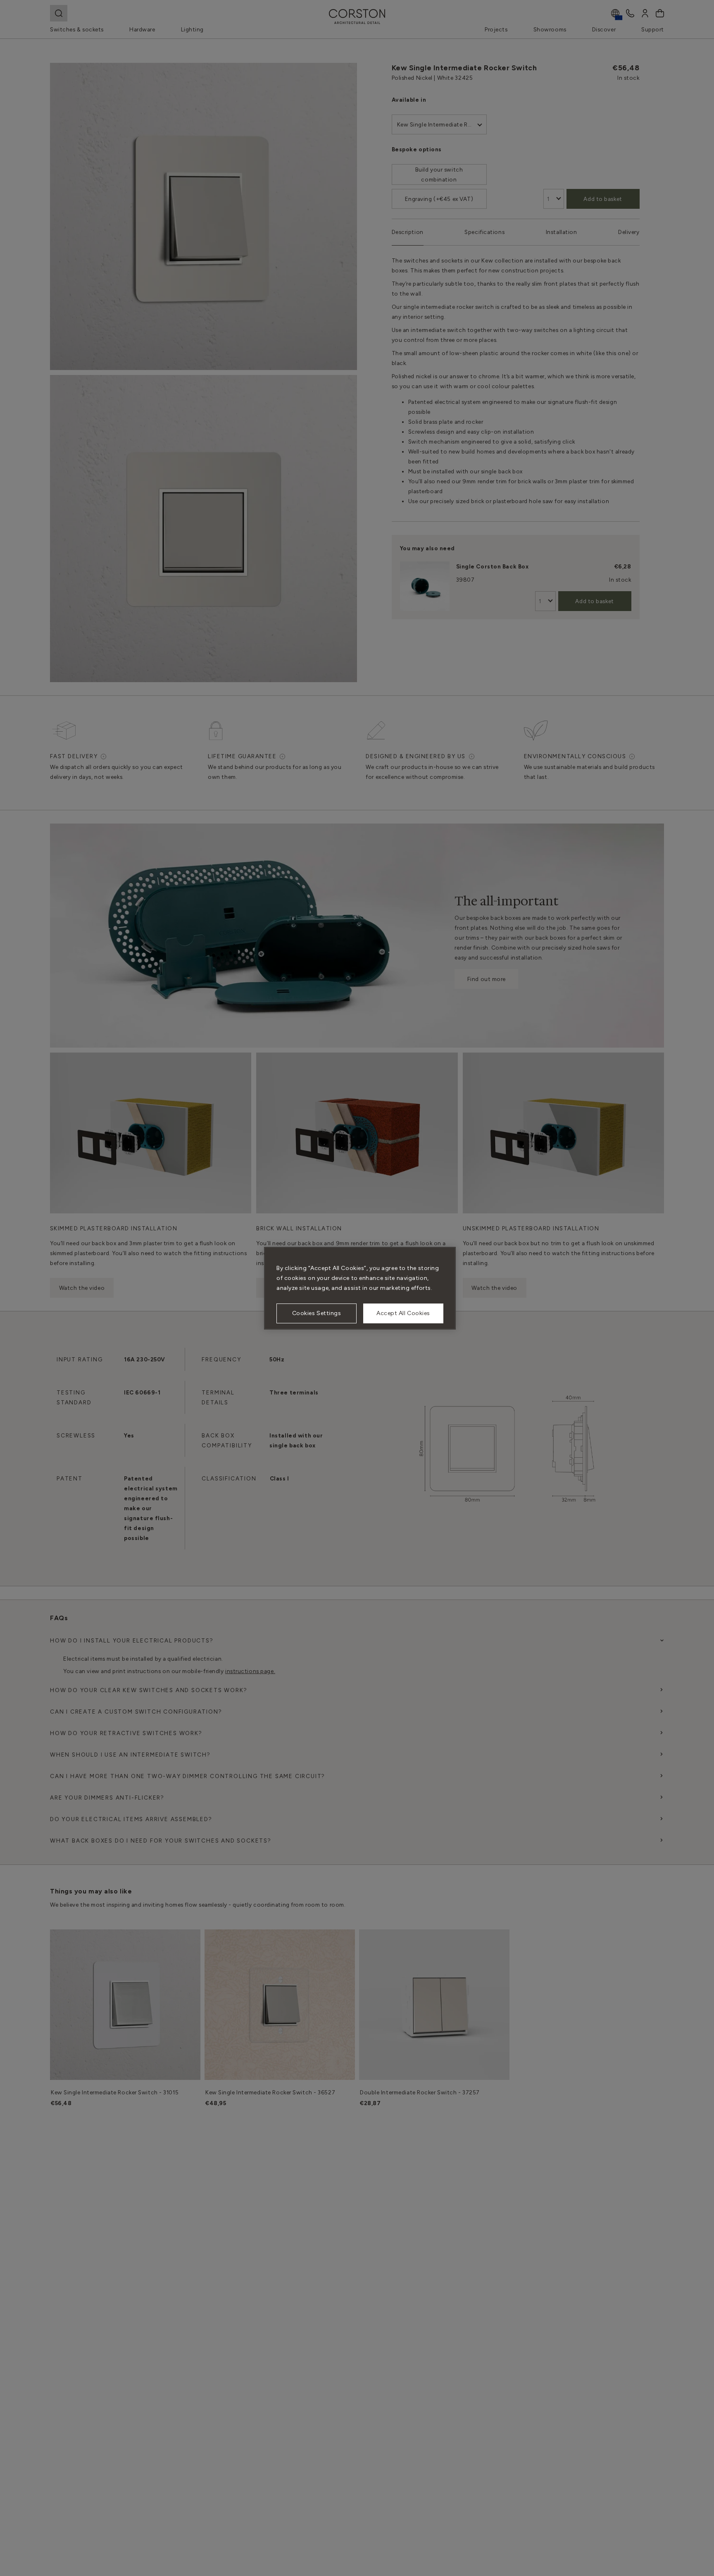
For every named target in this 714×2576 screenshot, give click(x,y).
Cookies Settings (317, 1313)
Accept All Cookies (403, 1313)
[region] (360, 1288)
